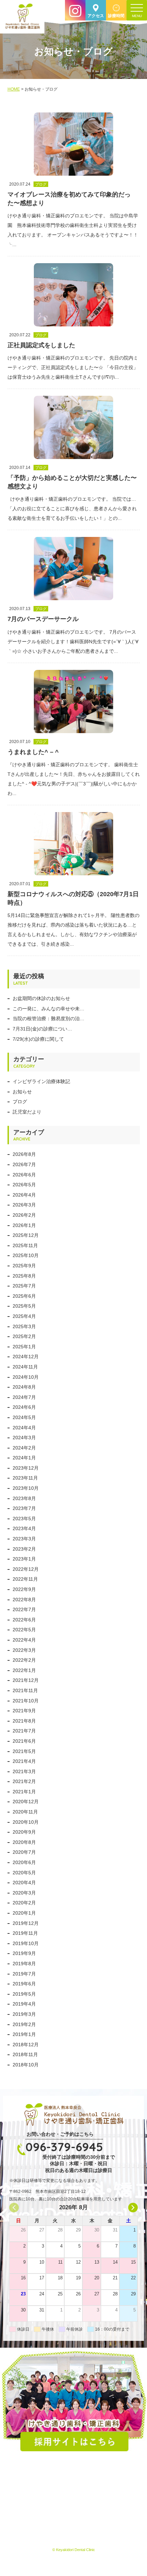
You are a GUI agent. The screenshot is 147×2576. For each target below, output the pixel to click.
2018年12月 (26, 2045)
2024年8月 (24, 1387)
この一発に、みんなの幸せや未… (49, 1009)
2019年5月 (24, 1994)
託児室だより (27, 1112)
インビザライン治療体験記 (41, 1081)
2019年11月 (25, 1933)
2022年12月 (26, 1569)
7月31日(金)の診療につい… (42, 1029)
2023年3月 (24, 1539)
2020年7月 (24, 1852)
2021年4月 (24, 1761)
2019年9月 (24, 1953)
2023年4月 (24, 1528)
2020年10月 (26, 1822)
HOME (14, 89)
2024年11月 (25, 1367)
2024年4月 (24, 1428)
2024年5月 (24, 1417)
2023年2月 (24, 1549)
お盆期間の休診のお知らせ (41, 998)
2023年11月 (25, 1478)
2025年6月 (24, 1296)
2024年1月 (24, 1458)
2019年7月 (24, 1974)
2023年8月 (24, 1498)
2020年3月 (24, 1893)
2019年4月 (24, 2004)
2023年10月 (26, 1488)
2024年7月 (24, 1397)
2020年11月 (25, 1812)
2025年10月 (26, 1255)
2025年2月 (24, 1336)
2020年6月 (24, 1862)
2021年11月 (25, 1690)
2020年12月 (26, 1802)
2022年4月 (24, 1640)
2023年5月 (24, 1519)
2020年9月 (24, 1832)
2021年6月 (24, 1741)
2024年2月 (24, 1448)
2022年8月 (24, 1600)
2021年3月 (24, 1771)
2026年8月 (24, 1154)
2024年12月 (26, 1357)
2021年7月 (24, 1731)
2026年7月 (24, 1164)
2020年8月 (24, 1842)
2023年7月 (24, 1508)
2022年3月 (24, 1650)
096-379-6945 (64, 2147)
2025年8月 (24, 1276)
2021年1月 (24, 1792)
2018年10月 (26, 2065)
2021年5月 (24, 1751)
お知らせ (22, 1092)
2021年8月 (24, 1721)
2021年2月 (24, 1781)
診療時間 (116, 16)
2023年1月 (24, 1559)
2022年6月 (24, 1620)
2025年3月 (24, 1326)
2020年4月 (24, 1883)
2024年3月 (24, 1438)
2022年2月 (24, 1660)
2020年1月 (24, 1913)
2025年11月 (25, 1245)
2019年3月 (24, 2014)
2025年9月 (24, 1266)
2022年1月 (24, 1670)
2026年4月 (24, 1195)
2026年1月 (24, 1225)
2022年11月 (25, 1579)
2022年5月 (24, 1630)
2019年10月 (26, 1943)
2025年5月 (24, 1306)
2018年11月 (25, 2054)
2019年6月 (24, 1984)
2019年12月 (26, 1923)
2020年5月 (24, 1873)
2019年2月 (24, 2024)
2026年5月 (24, 1185)
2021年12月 (26, 1680)
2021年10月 (26, 1701)
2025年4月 (24, 1316)
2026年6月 (24, 1175)
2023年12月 (26, 1468)
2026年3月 (24, 1205)
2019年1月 (24, 2034)
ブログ (20, 1102)
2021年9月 (24, 1711)
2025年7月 (24, 1286)
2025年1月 (24, 1347)
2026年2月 (24, 1215)
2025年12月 (26, 1235)
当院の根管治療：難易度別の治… (49, 1019)
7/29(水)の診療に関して (38, 1039)
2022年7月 (24, 1609)
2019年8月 (24, 1964)
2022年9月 (24, 1589)
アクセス (96, 16)
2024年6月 (24, 1407)
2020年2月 (24, 1903)
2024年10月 (26, 1377)
